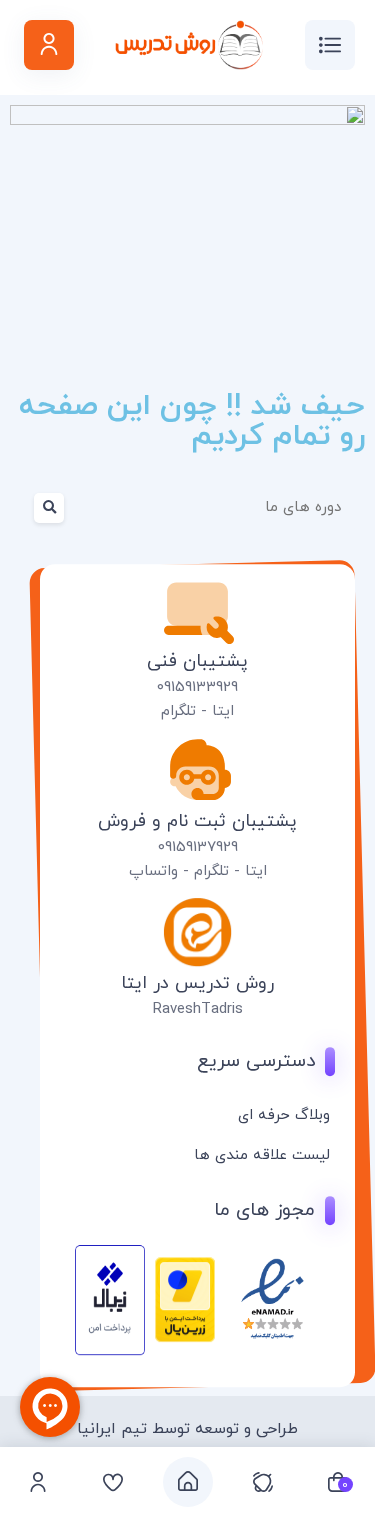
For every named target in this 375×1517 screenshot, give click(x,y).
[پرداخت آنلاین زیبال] (110, 1350)
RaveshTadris (198, 1008)
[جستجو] (37, 508)
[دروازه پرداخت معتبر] (185, 1338)
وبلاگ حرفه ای (284, 1114)
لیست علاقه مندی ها (262, 1154)
